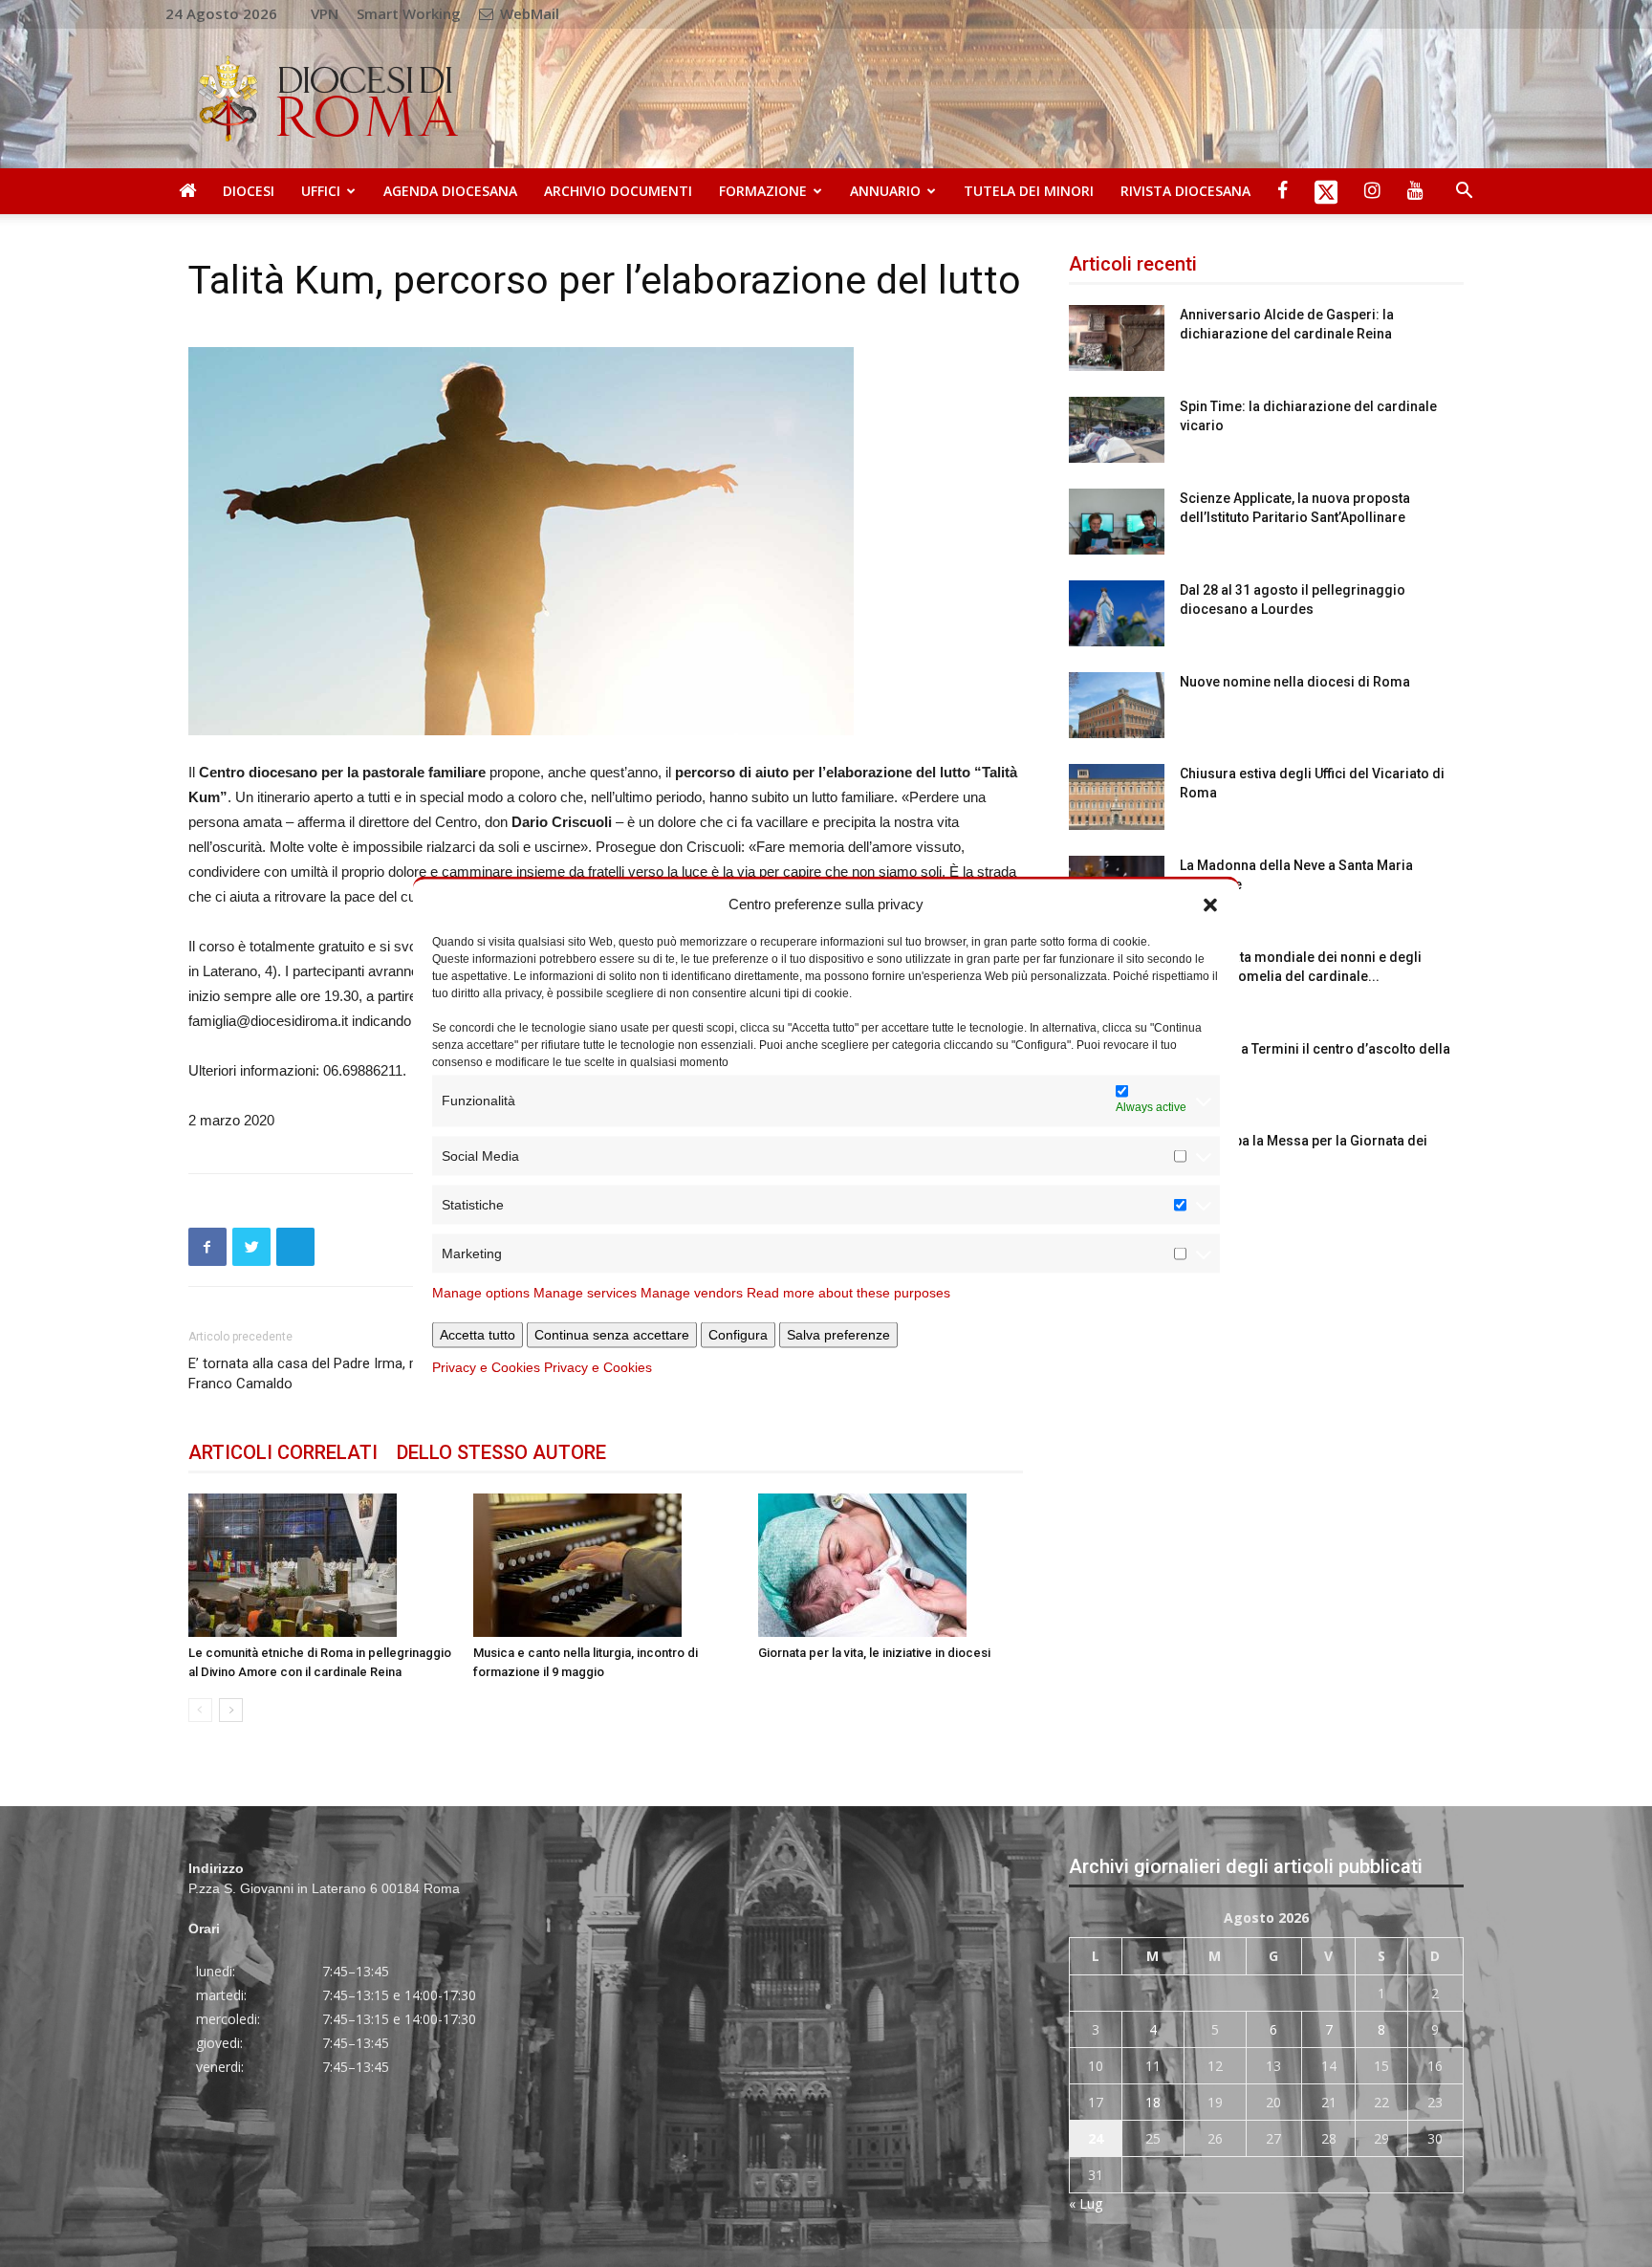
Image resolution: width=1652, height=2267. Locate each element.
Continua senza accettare (612, 1334)
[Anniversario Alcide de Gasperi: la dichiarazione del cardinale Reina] (1117, 338)
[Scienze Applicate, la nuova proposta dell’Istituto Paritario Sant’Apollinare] (1117, 522)
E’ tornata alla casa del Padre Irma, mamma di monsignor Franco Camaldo (368, 1373)
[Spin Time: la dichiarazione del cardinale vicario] (1117, 430)
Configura (738, 1334)
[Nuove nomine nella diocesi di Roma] (1117, 705)
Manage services (585, 1292)
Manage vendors (692, 1292)
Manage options (481, 1292)
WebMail (528, 13)
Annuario (885, 191)
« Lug (1086, 2203)
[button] (1210, 904)
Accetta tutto (478, 1334)
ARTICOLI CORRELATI (283, 1452)
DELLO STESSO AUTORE (501, 1452)
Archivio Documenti (618, 191)
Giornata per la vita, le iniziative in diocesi (874, 1653)
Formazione (763, 191)
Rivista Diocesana (1185, 191)
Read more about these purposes (848, 1292)
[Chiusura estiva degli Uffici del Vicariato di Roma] (1117, 797)
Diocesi (249, 191)
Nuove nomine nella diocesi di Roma (1295, 682)
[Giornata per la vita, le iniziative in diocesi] (891, 1565)
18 (1153, 2102)
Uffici (321, 191)
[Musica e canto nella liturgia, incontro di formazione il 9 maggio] (606, 1565)
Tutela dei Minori (1029, 191)
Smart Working (409, 13)
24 (1096, 2138)
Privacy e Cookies (486, 1366)
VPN (325, 13)
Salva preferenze (838, 1334)
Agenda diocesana (450, 191)
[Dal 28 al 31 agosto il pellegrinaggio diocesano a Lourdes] (1117, 613)
